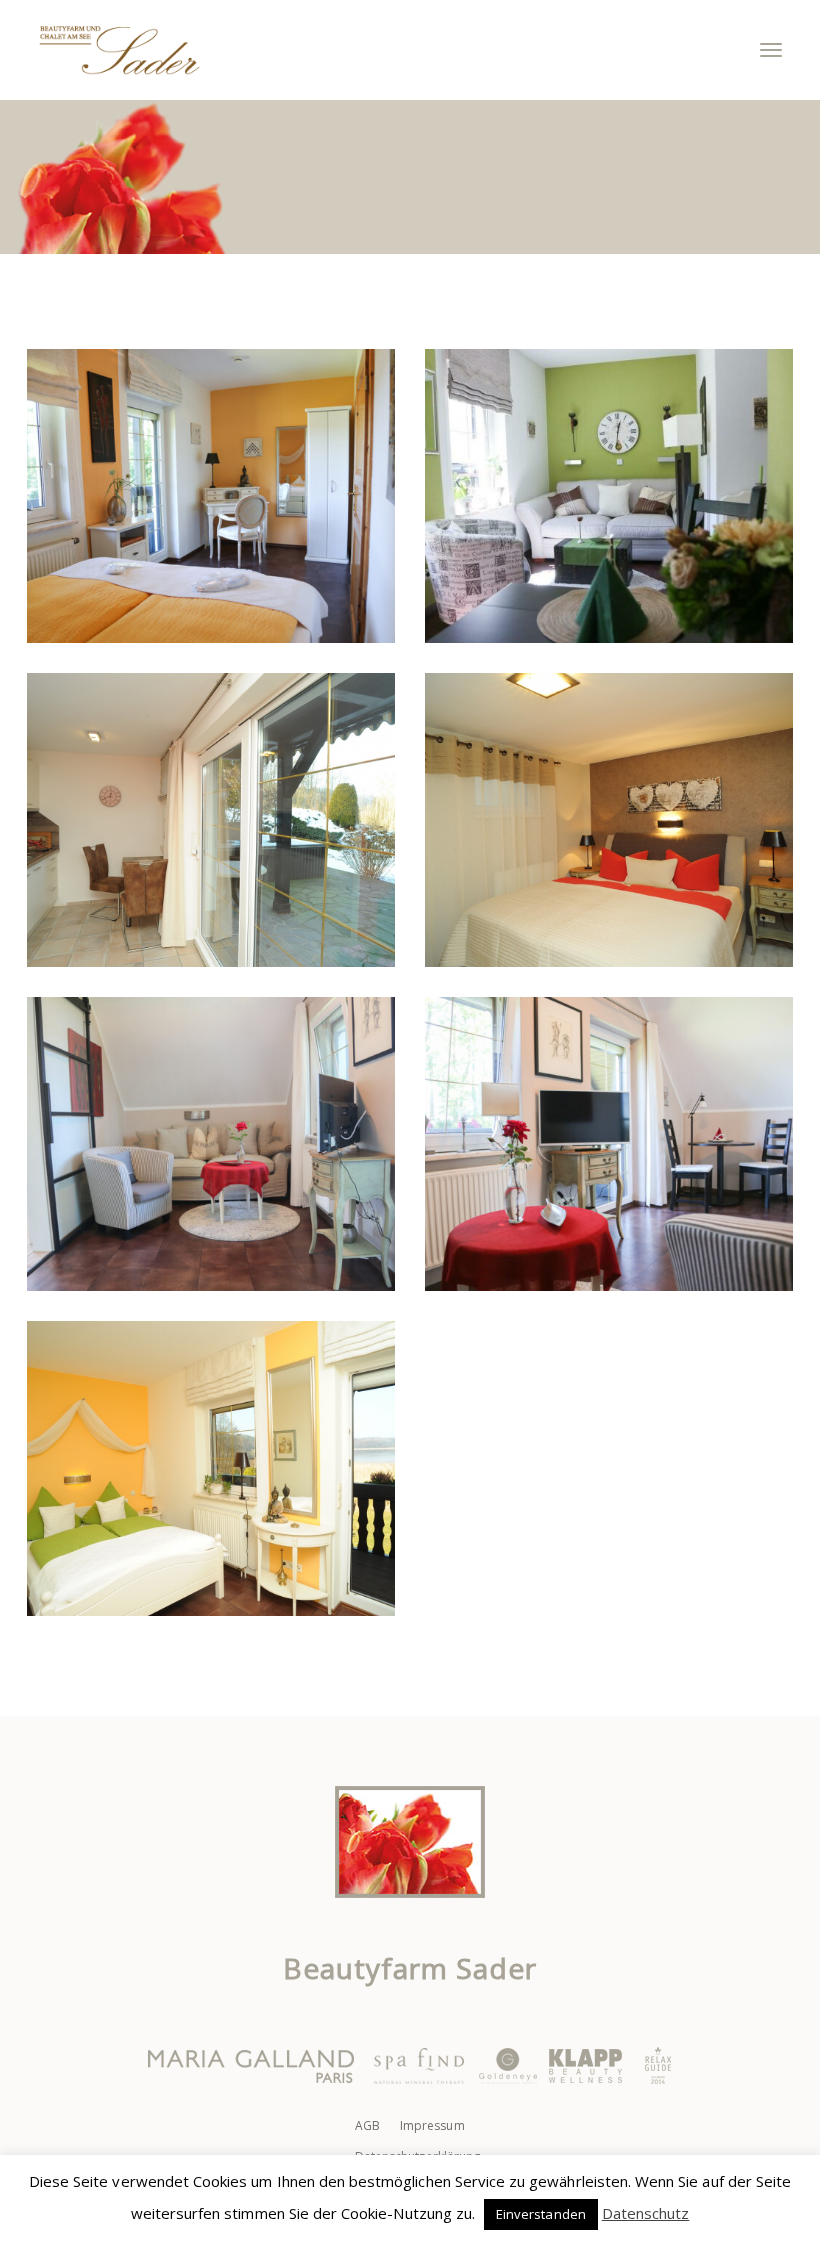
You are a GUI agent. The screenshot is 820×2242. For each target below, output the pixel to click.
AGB (367, 2125)
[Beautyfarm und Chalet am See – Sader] (119, 49)
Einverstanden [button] (541, 2214)
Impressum (432, 2125)
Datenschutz (646, 2213)
